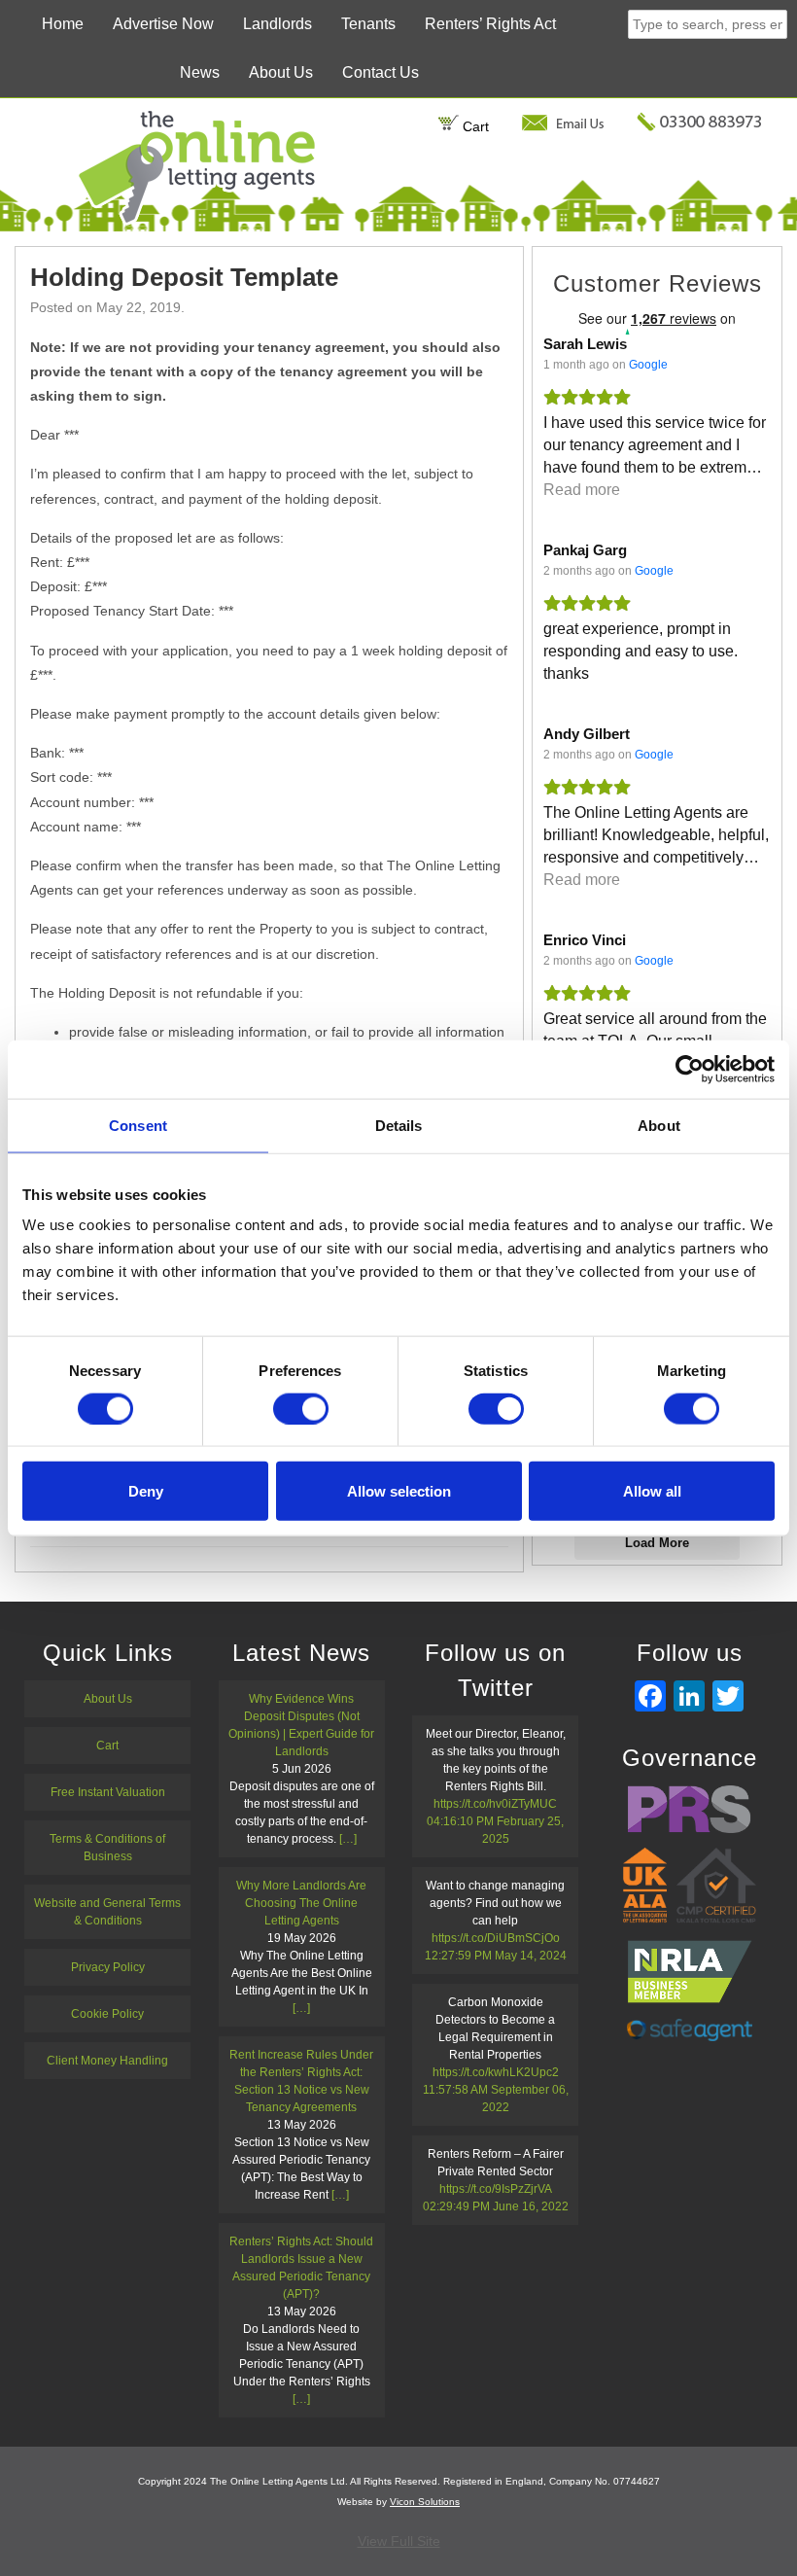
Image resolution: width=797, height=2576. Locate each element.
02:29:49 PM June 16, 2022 (496, 2206)
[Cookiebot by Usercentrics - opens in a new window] (690, 1069)
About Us (281, 72)
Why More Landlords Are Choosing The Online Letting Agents (301, 1903)
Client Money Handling (107, 2061)
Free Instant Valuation (108, 1792)
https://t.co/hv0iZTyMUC (495, 1804)
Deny (146, 1491)
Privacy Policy (108, 1967)
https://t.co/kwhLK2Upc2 (496, 2072)
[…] (348, 1839)
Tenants (368, 24)
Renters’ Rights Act (490, 24)
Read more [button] (582, 490)
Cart (474, 126)
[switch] (301, 1408)
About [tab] (659, 1125)
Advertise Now (163, 24)
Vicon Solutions (425, 2502)
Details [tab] (399, 1125)
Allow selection (399, 1491)
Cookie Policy (107, 2014)
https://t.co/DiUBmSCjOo (496, 1938)
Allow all (652, 1491)
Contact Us (381, 72)
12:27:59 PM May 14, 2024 (496, 1956)
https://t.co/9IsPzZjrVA (495, 2189)
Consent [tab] (138, 1125)
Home (63, 24)
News (200, 72)
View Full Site (399, 2541)
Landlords (277, 24)
